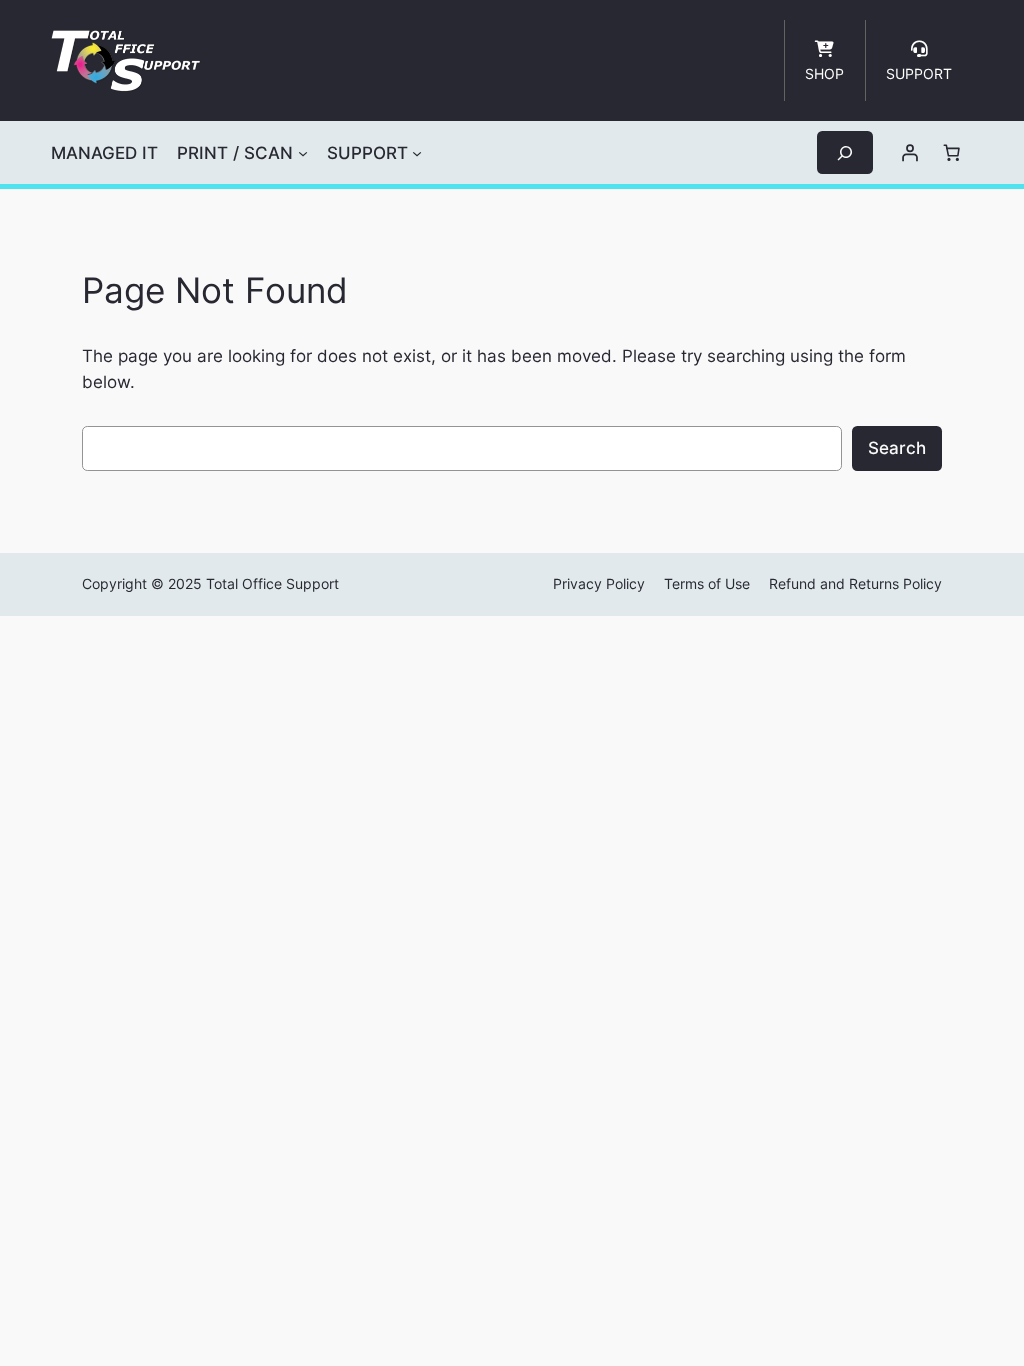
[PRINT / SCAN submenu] (303, 153)
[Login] (910, 153)
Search (897, 448)
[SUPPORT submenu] (417, 153)
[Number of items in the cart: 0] (952, 153)
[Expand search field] (845, 152)
